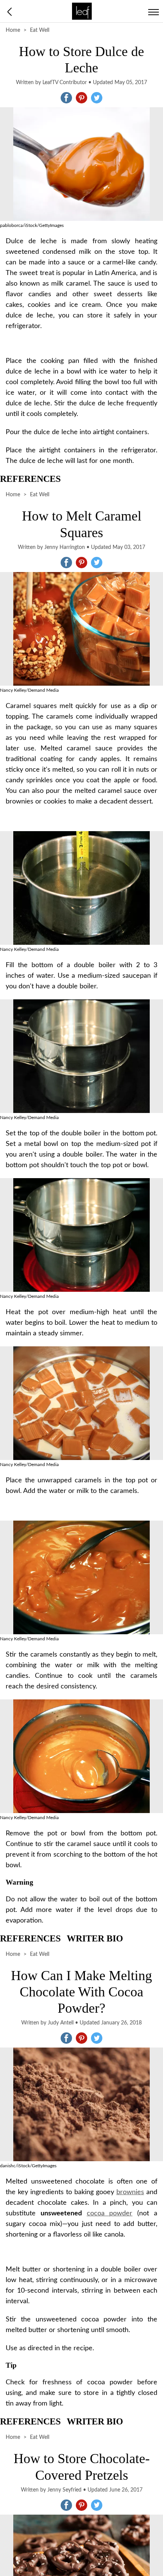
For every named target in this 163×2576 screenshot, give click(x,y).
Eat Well (40, 30)
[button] (66, 98)
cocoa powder (110, 2213)
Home (13, 30)
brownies (130, 2192)
